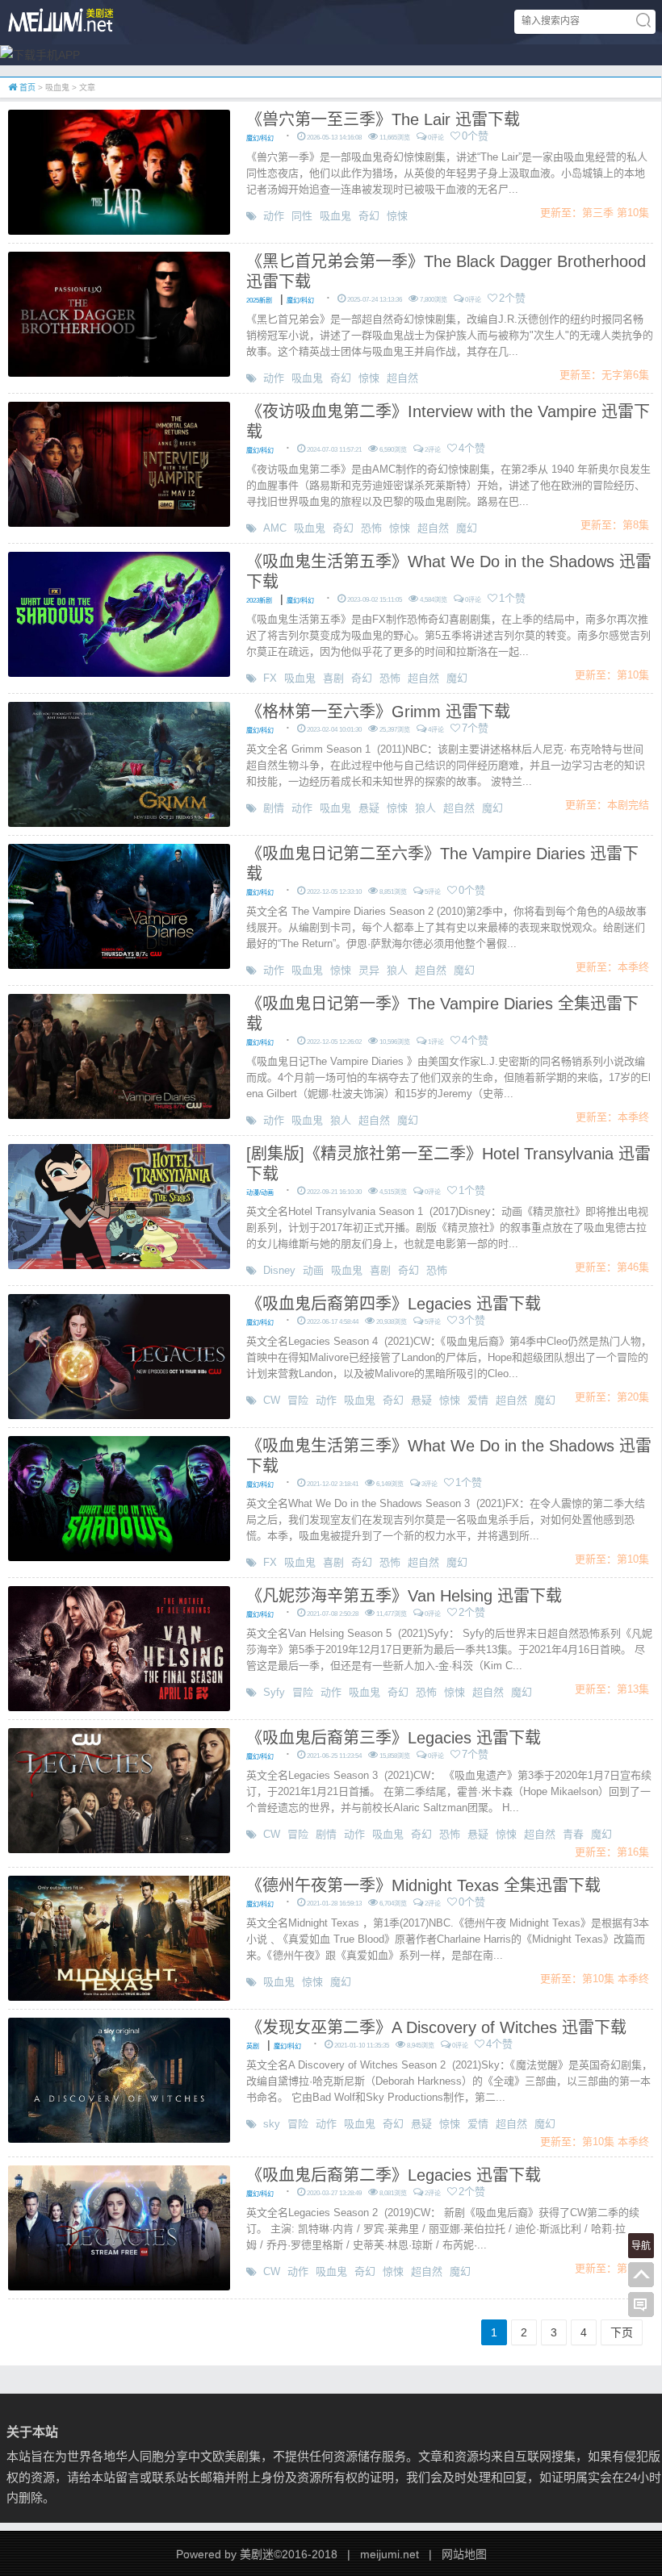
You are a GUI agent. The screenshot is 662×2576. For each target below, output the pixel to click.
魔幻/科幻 (260, 138)
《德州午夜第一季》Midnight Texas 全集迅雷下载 (423, 1885)
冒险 (298, 1400)
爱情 (478, 1400)
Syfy (274, 1692)
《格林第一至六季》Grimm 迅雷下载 (378, 712)
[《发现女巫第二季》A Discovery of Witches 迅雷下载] (119, 2079)
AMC (275, 528)
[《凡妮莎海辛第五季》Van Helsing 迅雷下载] (119, 1647)
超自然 (402, 378)
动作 (274, 216)
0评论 (436, 138)
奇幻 (369, 216)
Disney (279, 1270)
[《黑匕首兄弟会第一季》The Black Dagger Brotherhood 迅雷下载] (119, 313)
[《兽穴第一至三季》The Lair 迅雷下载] (119, 171)
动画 (313, 1270)
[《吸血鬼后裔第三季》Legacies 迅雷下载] (119, 1789)
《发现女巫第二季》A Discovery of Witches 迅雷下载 (436, 2027)
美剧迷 (257, 2554)
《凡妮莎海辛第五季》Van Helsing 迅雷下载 (404, 1596)
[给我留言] (641, 2305)
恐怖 (371, 528)
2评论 (433, 450)
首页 (26, 88)
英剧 (253, 2046)
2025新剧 (259, 301)
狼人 (425, 808)
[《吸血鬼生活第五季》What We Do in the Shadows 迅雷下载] (119, 613)
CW (272, 1400)
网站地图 (464, 2554)
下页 (622, 2332)
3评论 (429, 1484)
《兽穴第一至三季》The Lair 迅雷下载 (383, 119)
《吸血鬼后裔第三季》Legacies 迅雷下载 (394, 1738)
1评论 (436, 1042)
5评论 (433, 892)
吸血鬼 (335, 216)
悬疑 (369, 808)
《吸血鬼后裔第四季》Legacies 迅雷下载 (394, 1304)
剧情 (274, 808)
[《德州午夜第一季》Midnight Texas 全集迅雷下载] (119, 1937)
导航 (641, 2246)
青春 (573, 1834)
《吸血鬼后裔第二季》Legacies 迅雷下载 (394, 2175)
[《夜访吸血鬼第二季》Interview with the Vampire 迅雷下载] (119, 463)
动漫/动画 (260, 1193)
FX (270, 678)
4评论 (436, 730)
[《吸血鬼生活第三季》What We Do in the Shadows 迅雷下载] (119, 1497)
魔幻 (467, 528)
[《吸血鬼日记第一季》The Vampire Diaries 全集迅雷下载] (119, 1055)
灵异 (369, 970)
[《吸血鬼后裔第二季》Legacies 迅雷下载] (119, 2227)
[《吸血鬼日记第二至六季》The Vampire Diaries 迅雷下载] (119, 905)
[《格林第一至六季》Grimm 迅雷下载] (119, 763)
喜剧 (333, 678)
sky (272, 2124)
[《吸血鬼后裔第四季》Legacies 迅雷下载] (119, 1355)
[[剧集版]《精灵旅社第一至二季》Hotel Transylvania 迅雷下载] (119, 1205)
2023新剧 (259, 601)
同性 (302, 216)
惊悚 (397, 216)
